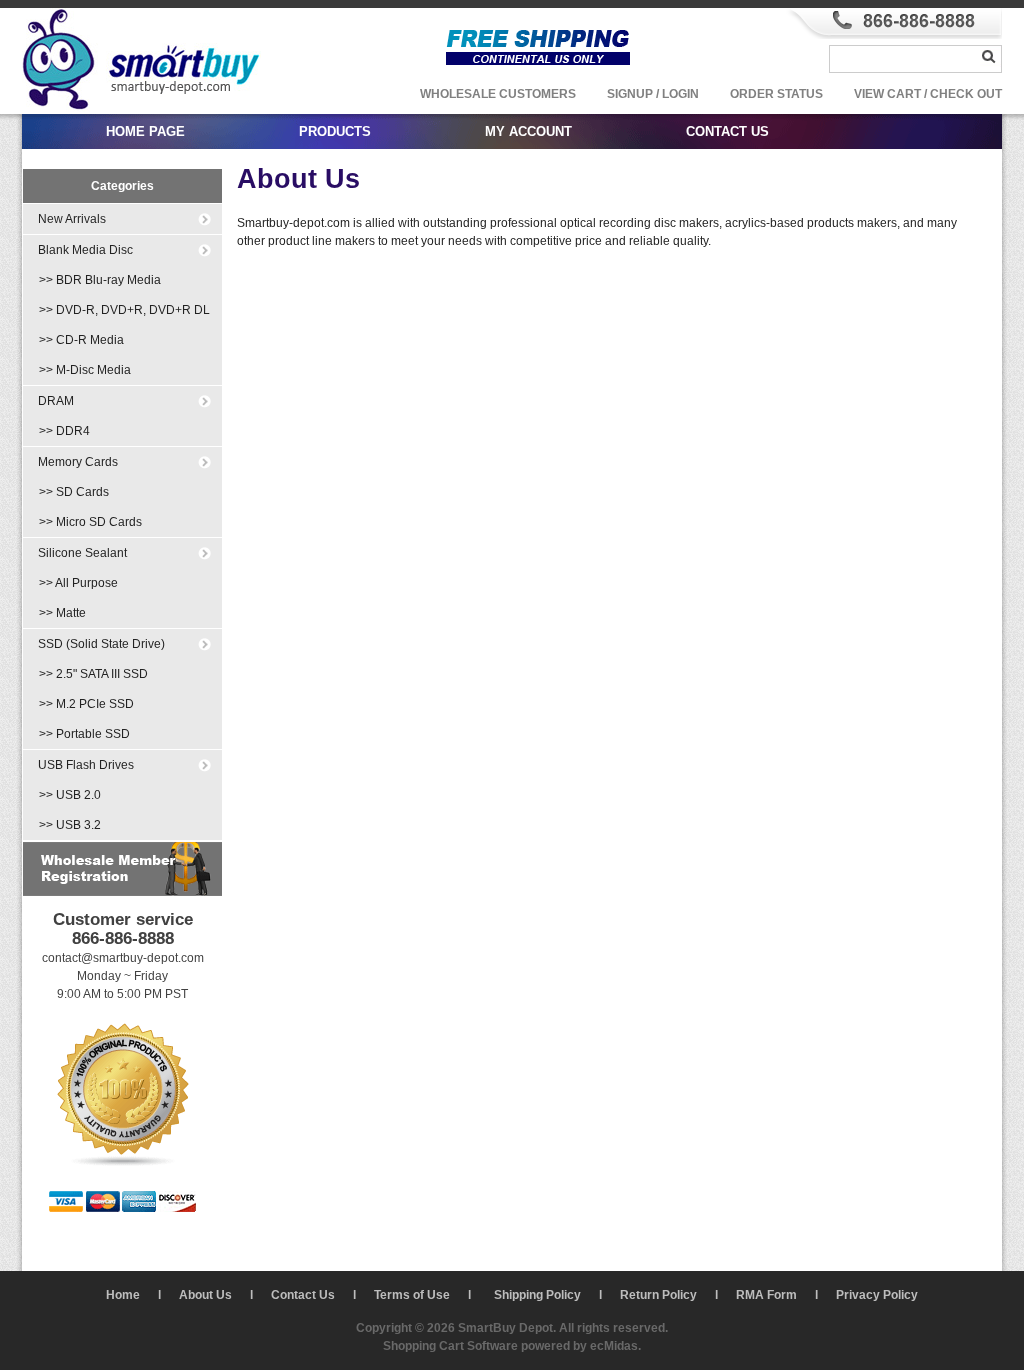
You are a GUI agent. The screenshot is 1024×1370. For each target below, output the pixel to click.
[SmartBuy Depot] (141, 110)
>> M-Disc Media (85, 370)
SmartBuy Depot (505, 1328)
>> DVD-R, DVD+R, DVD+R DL (124, 310)
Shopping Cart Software (450, 1346)
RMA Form (766, 1295)
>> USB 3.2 (70, 825)
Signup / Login (653, 94)
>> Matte (62, 613)
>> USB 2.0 (70, 795)
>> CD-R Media (81, 340)
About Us (205, 1295)
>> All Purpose (78, 583)
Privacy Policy (877, 1295)
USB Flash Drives (86, 765)
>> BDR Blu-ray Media (100, 280)
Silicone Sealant (82, 553)
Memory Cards (78, 462)
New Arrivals (72, 219)
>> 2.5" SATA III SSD (93, 674)
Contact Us (303, 1295)
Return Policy (658, 1295)
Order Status (776, 94)
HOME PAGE (145, 131)
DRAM (56, 401)
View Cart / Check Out (928, 94)
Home (123, 1295)
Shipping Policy (537, 1295)
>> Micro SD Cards (90, 522)
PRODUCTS (335, 131)
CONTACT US (727, 131)
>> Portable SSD (84, 734)
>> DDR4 (64, 431)
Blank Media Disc (85, 250)
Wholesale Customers (498, 94)
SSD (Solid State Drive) (101, 644)
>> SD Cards (74, 492)
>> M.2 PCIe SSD (86, 704)
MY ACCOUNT (528, 131)
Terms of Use (412, 1295)
